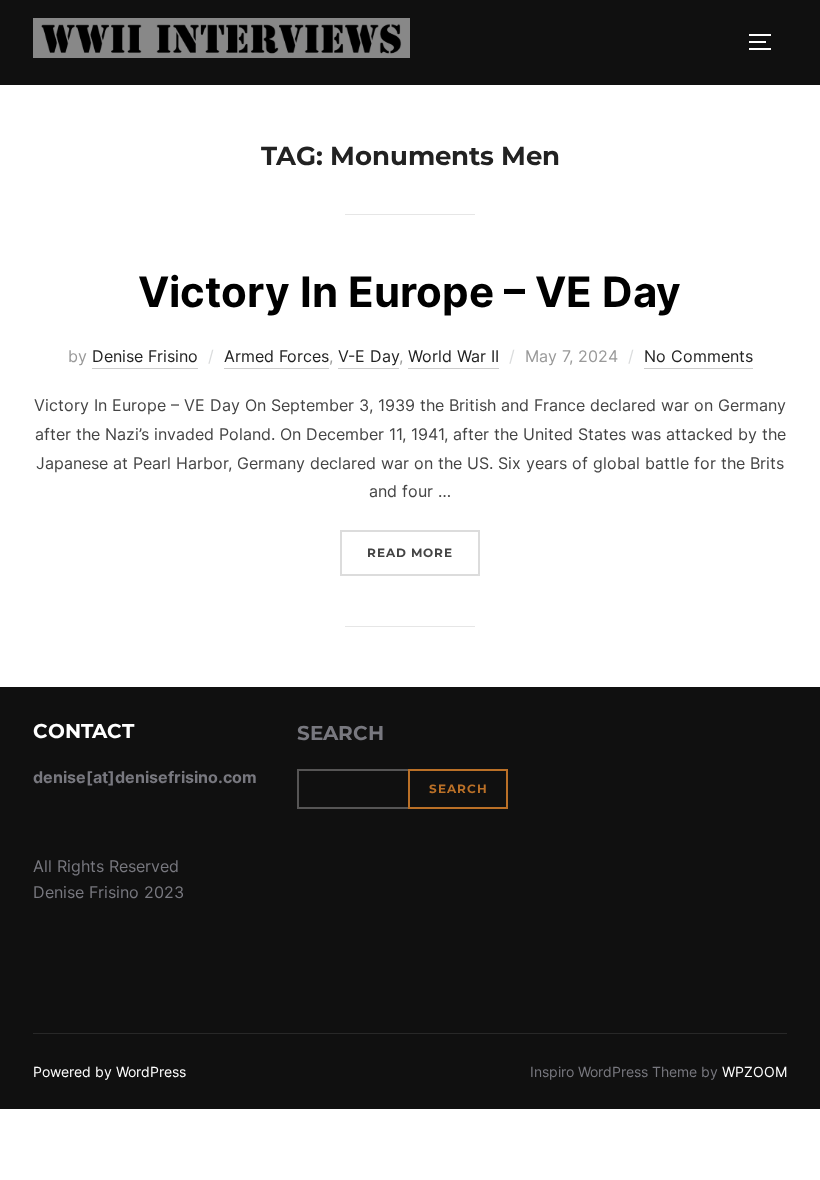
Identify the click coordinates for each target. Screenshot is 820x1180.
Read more (423, 552)
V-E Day (368, 356)
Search (340, 733)
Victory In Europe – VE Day (409, 291)
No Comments (698, 356)
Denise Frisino (145, 356)
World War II (453, 356)
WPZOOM (754, 1071)
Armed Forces (276, 356)
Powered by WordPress (109, 1071)
